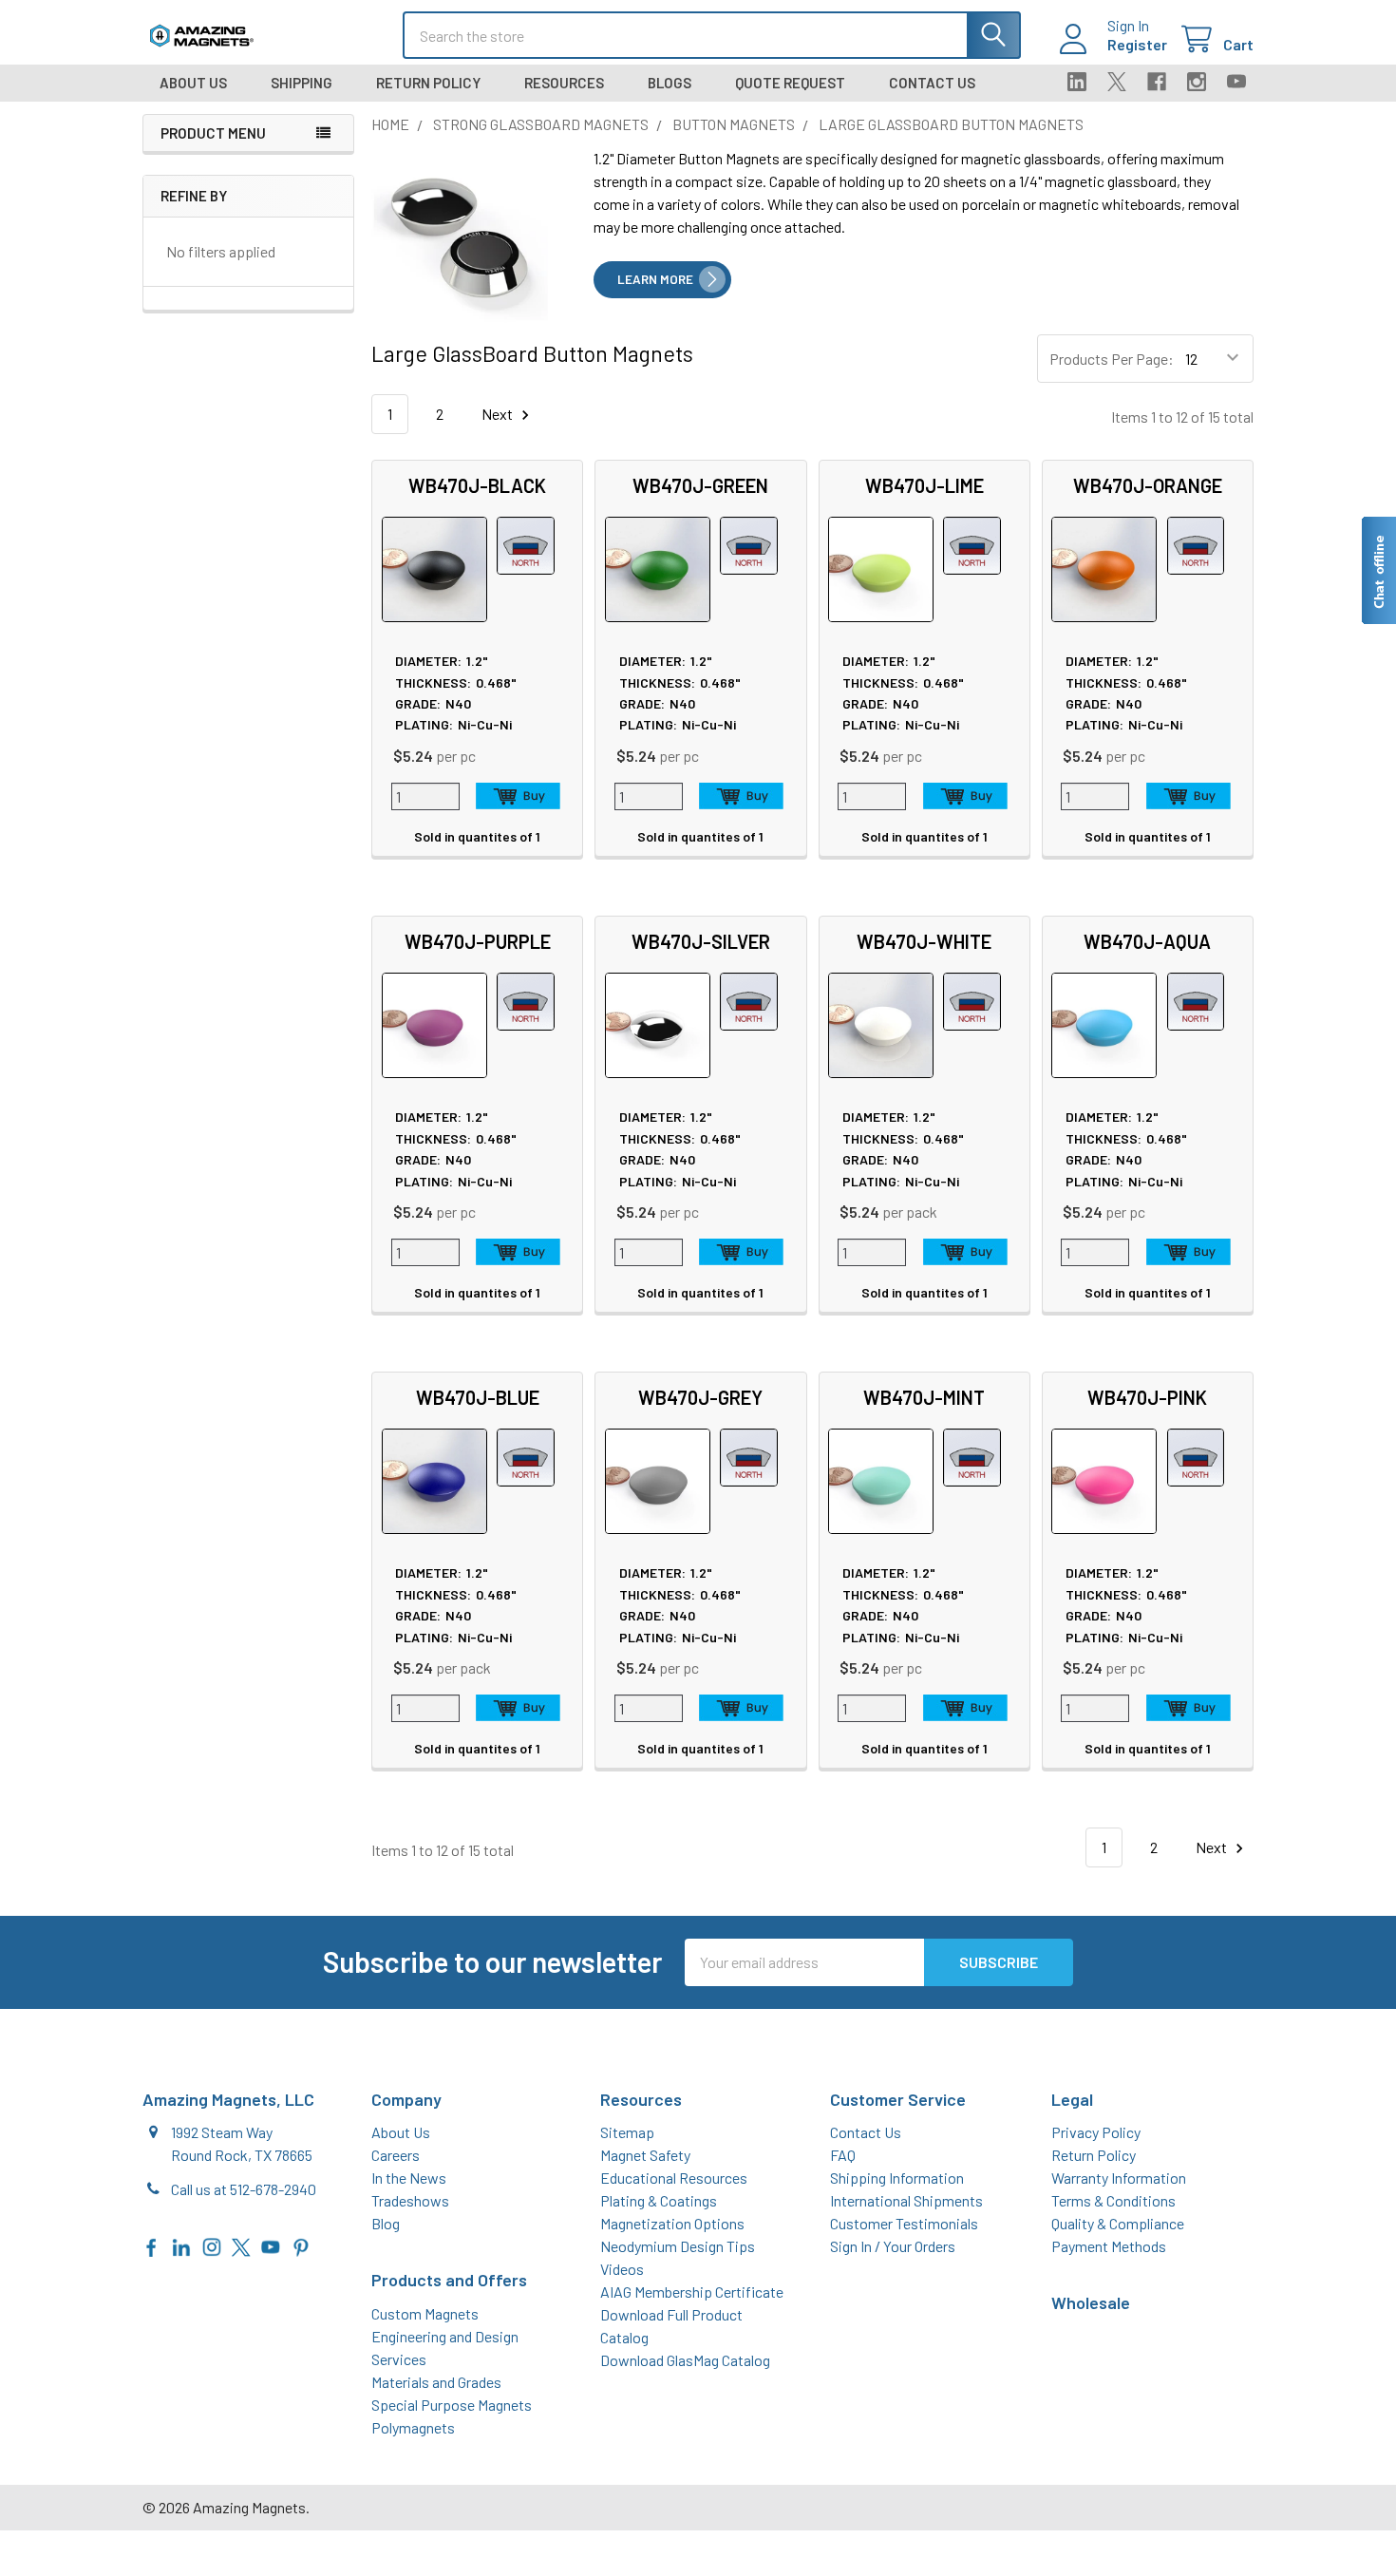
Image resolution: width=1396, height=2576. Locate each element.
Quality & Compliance (1118, 2223)
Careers (396, 2155)
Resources (564, 83)
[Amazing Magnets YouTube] (271, 2245)
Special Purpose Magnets (452, 2405)
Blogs (670, 83)
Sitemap (627, 2132)
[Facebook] (1157, 82)
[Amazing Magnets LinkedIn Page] (181, 2245)
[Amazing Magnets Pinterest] (301, 2245)
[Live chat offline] (1378, 570)
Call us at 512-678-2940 (244, 2189)
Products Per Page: (1112, 359)
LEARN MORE (655, 279)
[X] (1117, 82)
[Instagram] (1197, 82)
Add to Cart (519, 796)
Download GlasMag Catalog (685, 2360)
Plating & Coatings (659, 2200)
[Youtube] (1236, 82)
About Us (193, 83)
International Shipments (906, 2200)
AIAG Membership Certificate (692, 2292)
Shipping (302, 83)
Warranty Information (1119, 2178)
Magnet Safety (645, 2155)
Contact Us (932, 83)
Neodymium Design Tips (678, 2246)
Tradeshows (410, 2200)
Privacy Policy (1096, 2132)
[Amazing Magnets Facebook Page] (152, 2245)
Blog (386, 2223)
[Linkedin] (1077, 82)
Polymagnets (413, 2427)
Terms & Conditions (1113, 2200)
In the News (409, 2178)
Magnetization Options (672, 2223)
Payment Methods (1109, 2246)
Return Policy (428, 83)
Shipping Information (897, 2178)
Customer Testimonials (904, 2223)
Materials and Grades (436, 2382)
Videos (622, 2269)
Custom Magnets (425, 2313)
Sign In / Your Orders (893, 2246)
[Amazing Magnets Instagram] (212, 2245)
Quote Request (790, 83)
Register (1137, 44)
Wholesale (1091, 2302)
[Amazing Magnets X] (241, 2245)
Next (499, 414)
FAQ (843, 2155)
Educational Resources (674, 2178)
